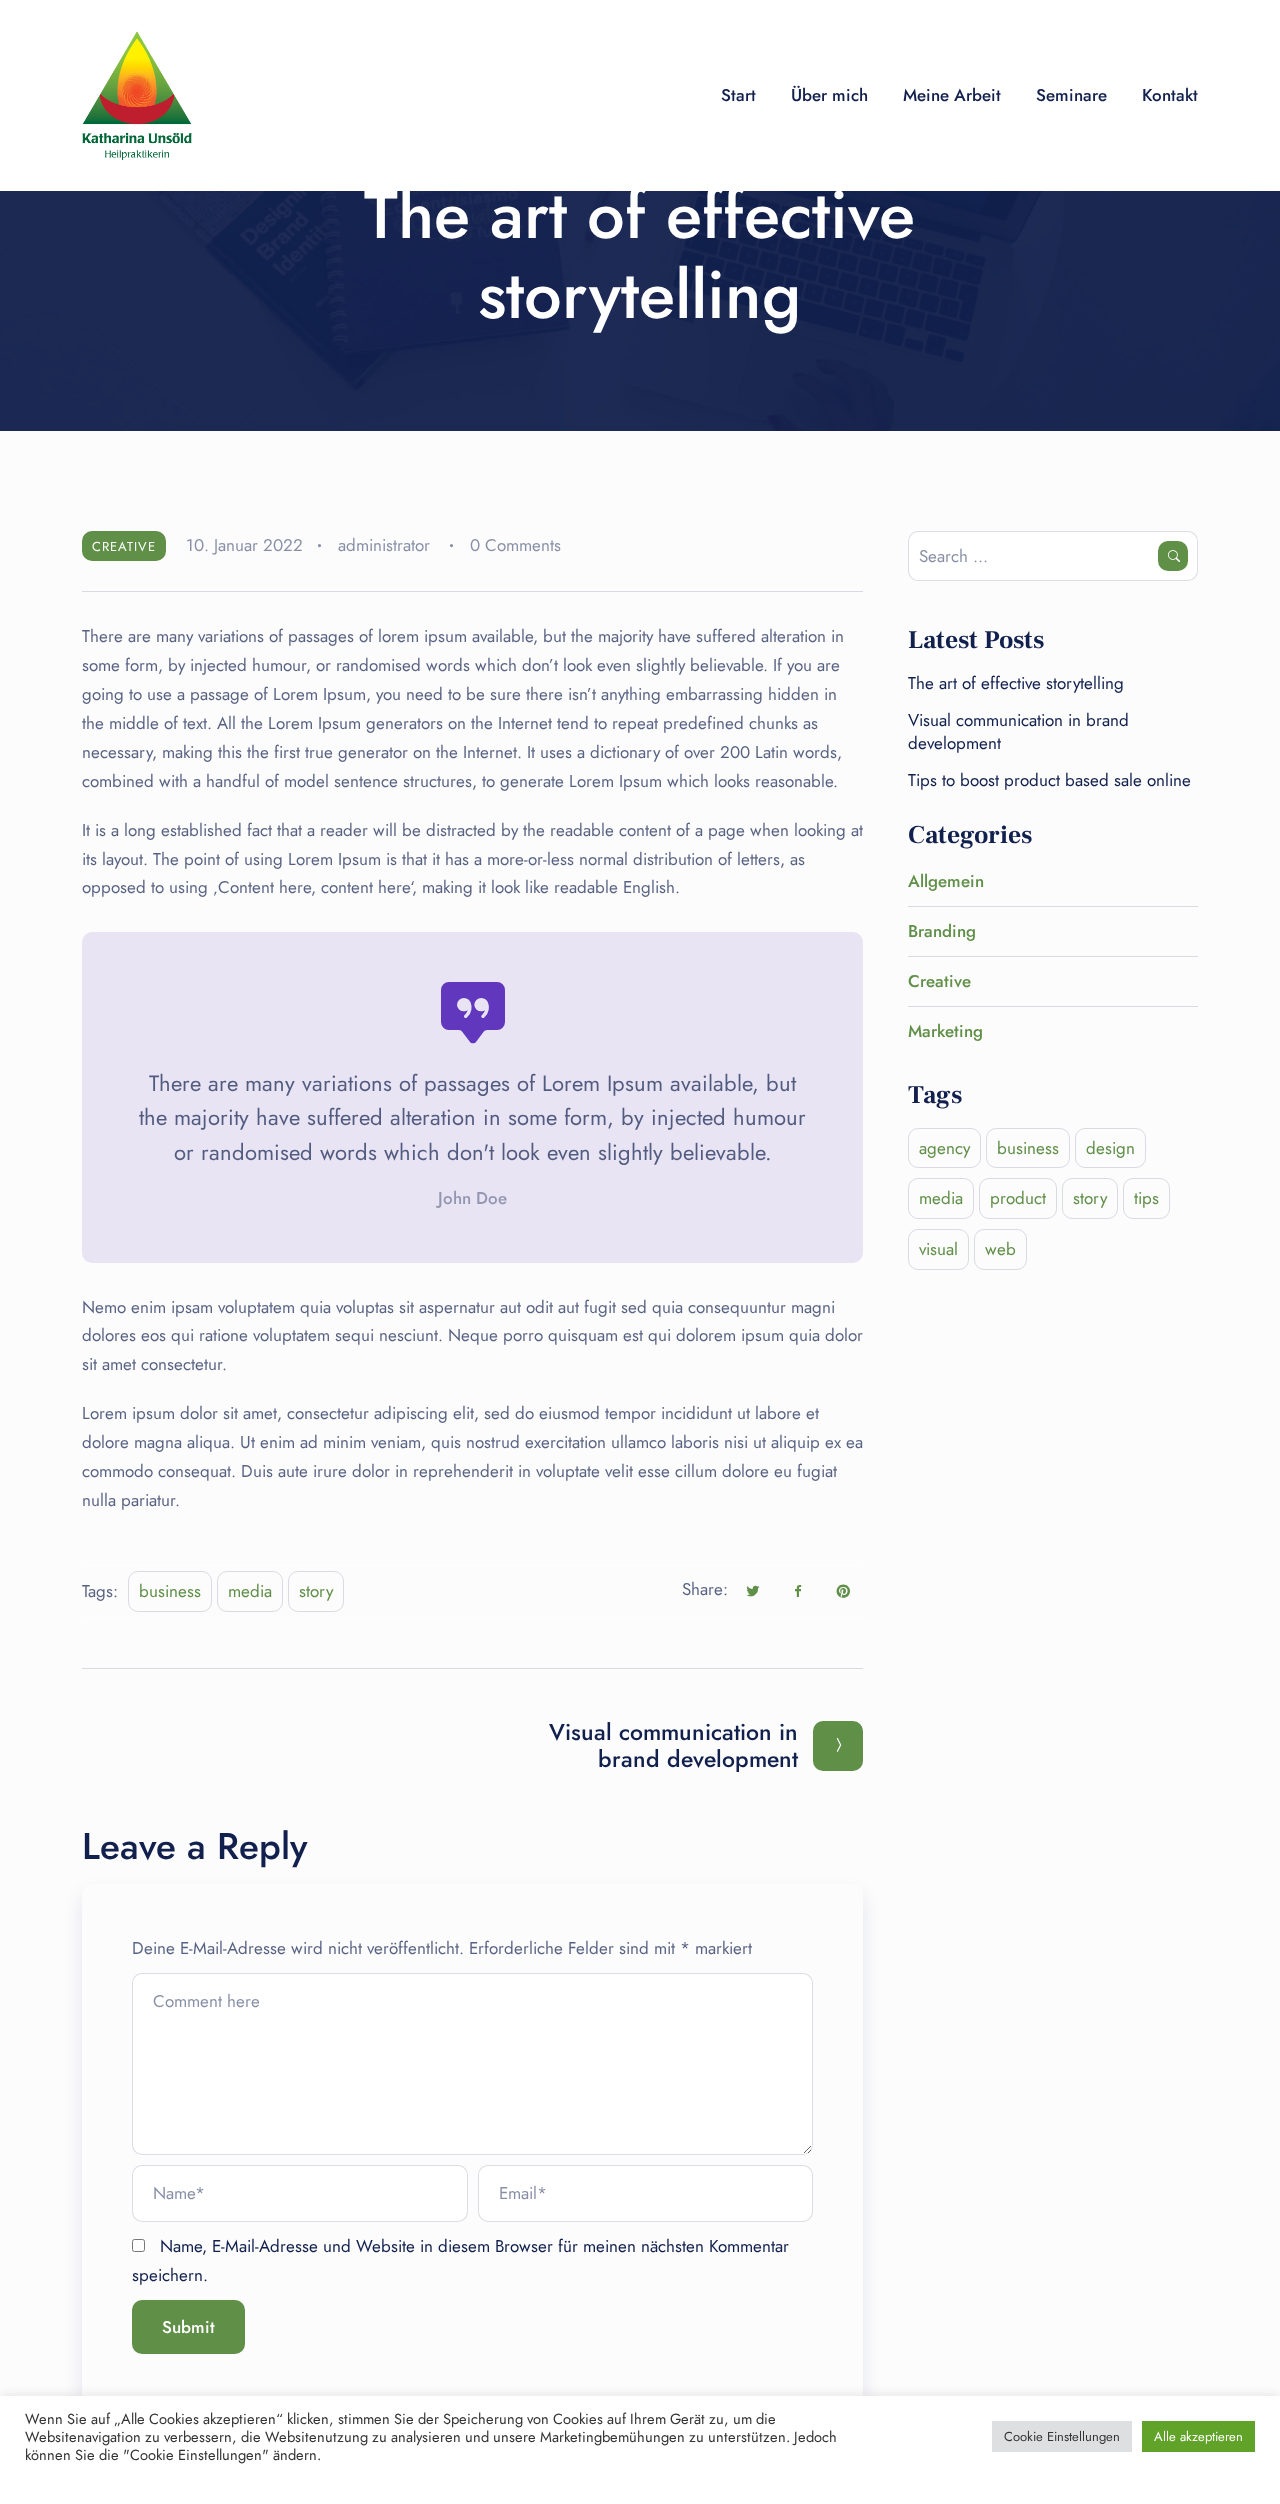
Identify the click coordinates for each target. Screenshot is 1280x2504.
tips (1146, 1198)
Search (1173, 556)
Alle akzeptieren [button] (1198, 2436)
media (250, 1591)
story (316, 1591)
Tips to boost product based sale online (1049, 780)
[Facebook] (798, 1591)
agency (944, 1148)
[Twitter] (753, 1591)
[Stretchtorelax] (137, 95)
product (1018, 1198)
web (1000, 1249)
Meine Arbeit (952, 95)
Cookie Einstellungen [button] (1062, 2436)
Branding (942, 931)
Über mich (829, 95)
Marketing (945, 1031)
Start (738, 95)
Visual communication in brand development (1018, 731)
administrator (384, 545)
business (170, 1591)
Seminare (1071, 95)
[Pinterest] (843, 1591)
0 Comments (515, 545)
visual (938, 1249)
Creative (124, 546)
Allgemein (946, 881)
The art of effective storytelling (1016, 683)
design (1110, 1148)
